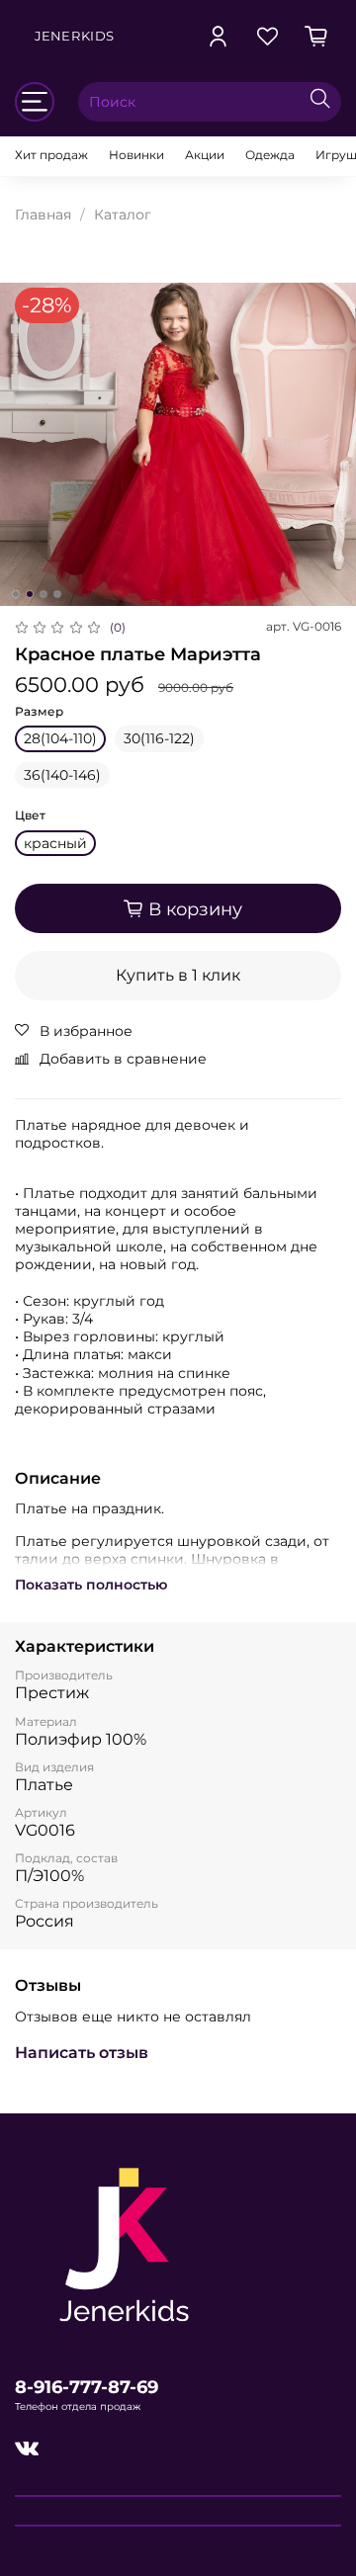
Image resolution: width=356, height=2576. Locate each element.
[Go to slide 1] (16, 594)
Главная (43, 215)
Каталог (123, 215)
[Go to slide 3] (44, 594)
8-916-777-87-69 (87, 2387)
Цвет (30, 816)
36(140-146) (62, 775)
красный (55, 843)
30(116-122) (159, 738)
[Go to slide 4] (57, 594)
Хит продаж (51, 155)
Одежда (270, 155)
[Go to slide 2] (30, 594)
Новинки (136, 155)
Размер (39, 712)
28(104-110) (60, 738)
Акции (205, 155)
